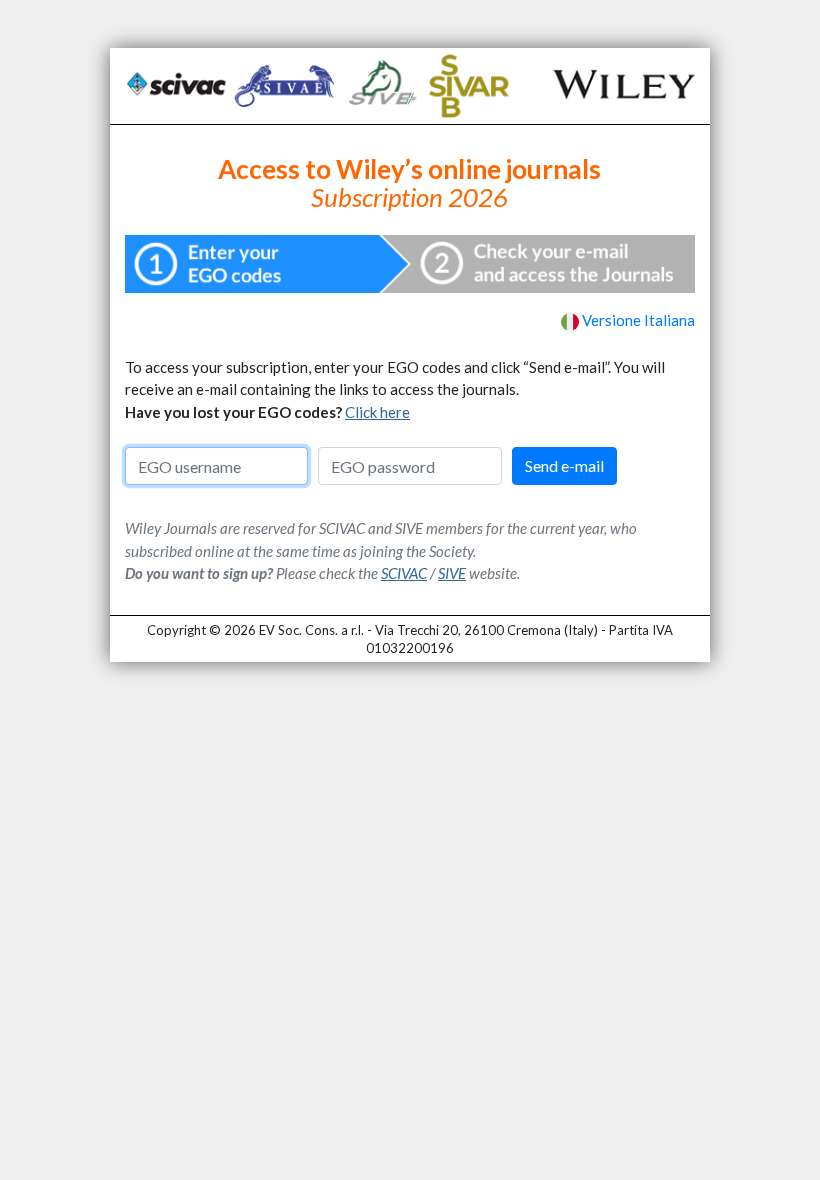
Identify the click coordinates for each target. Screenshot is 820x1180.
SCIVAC (404, 573)
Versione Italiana (638, 320)
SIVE (452, 573)
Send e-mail (564, 465)
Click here (377, 412)
